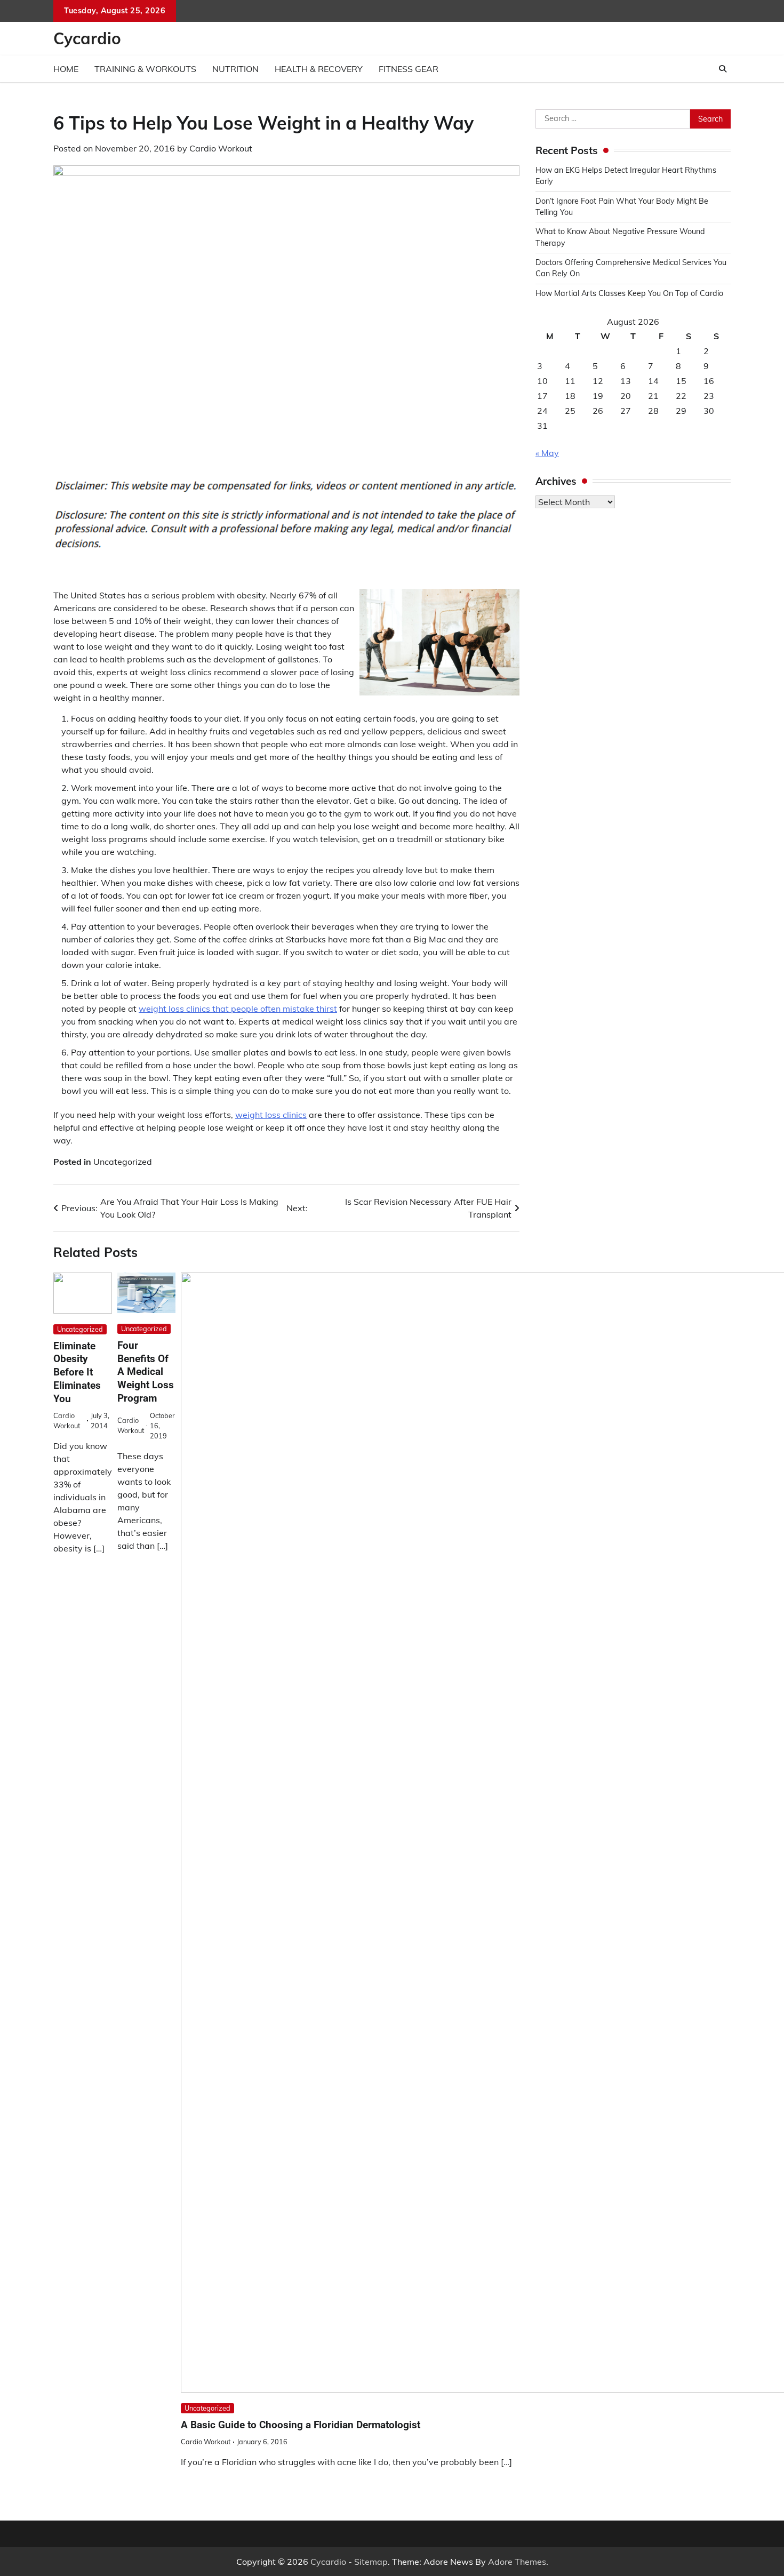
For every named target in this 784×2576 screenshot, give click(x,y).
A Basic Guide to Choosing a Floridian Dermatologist (301, 2425)
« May (547, 453)
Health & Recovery (319, 69)
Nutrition (235, 69)
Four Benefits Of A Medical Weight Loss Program (146, 1372)
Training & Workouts (145, 69)
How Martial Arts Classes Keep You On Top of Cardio (629, 293)
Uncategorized (123, 1162)
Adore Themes (517, 2562)
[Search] (723, 69)
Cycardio (87, 38)
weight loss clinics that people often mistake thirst (238, 1009)
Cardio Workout (221, 148)
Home (66, 69)
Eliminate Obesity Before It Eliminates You (77, 1372)
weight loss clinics (271, 1115)
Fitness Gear (409, 69)
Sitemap (371, 2562)
